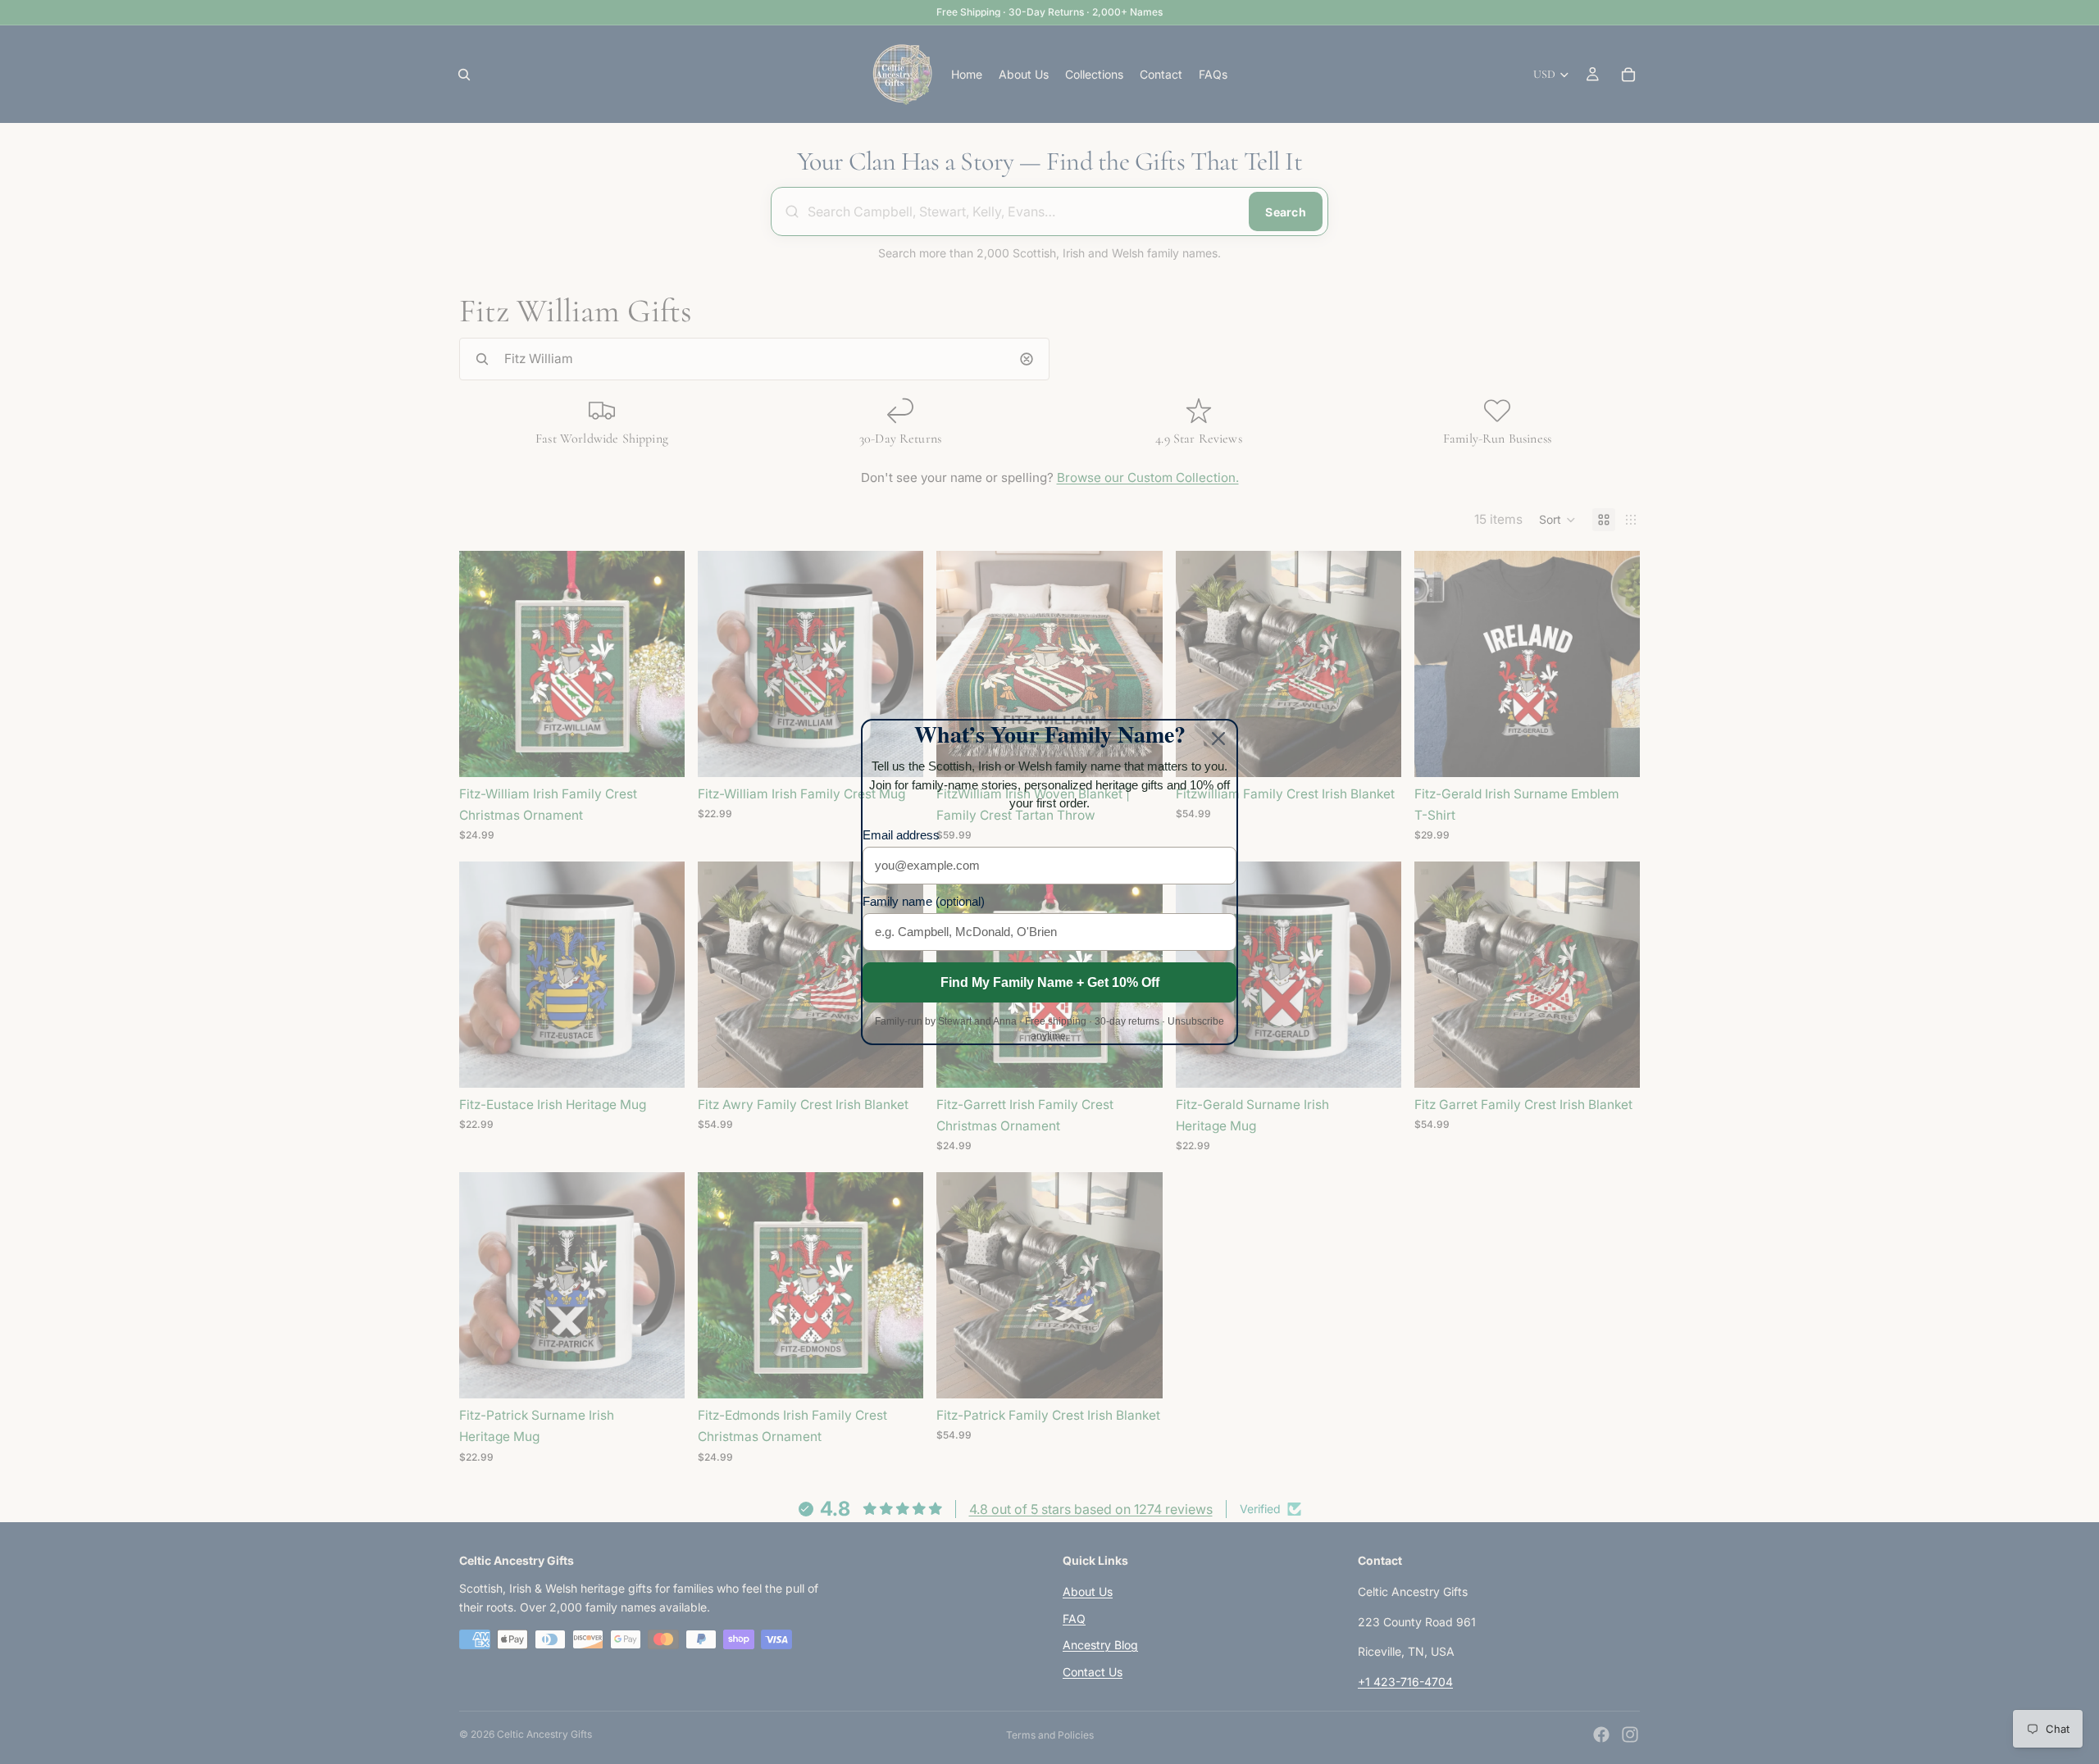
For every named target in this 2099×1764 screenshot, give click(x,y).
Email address (901, 835)
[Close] (1218, 739)
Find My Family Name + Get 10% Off (1050, 982)
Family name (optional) (924, 901)
